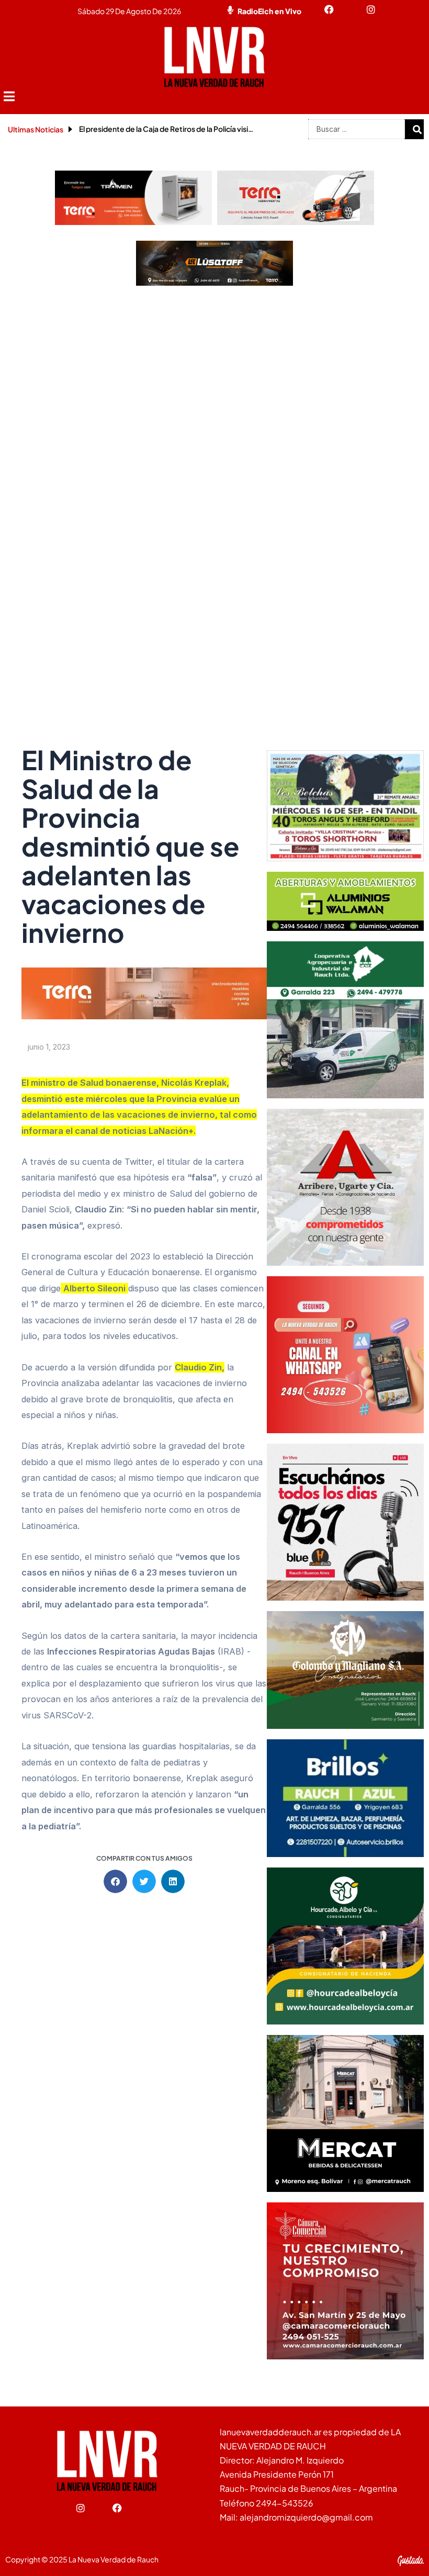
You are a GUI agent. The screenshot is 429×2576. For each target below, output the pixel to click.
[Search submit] (417, 129)
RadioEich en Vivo (269, 11)
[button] (9, 97)
